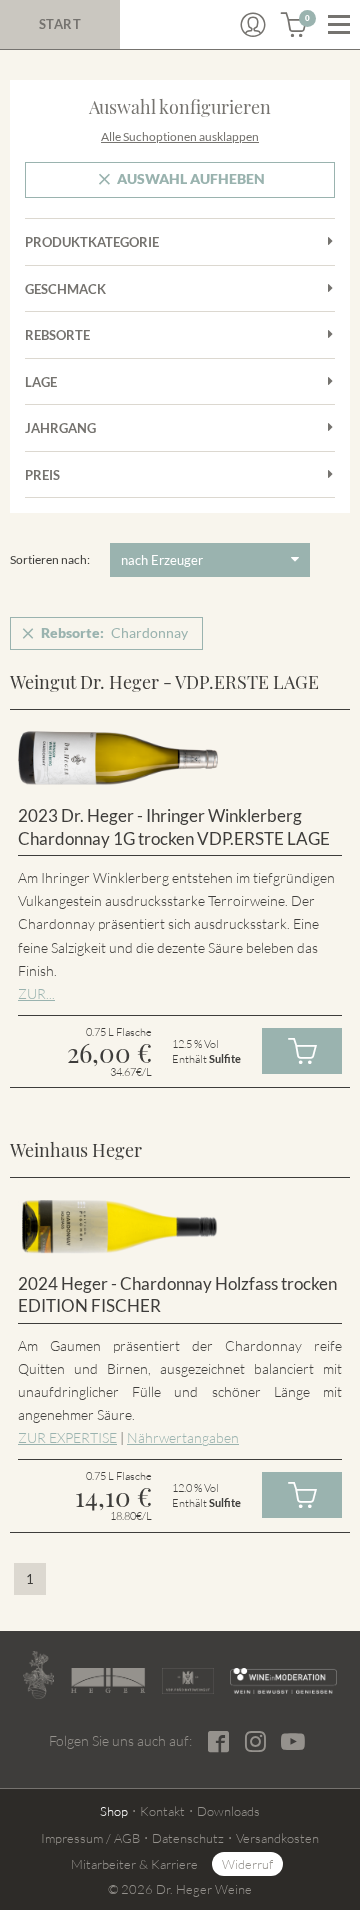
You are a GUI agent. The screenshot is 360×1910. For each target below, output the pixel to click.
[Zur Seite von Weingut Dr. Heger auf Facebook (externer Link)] (218, 1741)
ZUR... (36, 993)
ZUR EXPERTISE (67, 1437)
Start (60, 24)
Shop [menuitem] (114, 1811)
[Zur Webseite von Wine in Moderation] (283, 1681)
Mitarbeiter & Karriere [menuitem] (134, 1864)
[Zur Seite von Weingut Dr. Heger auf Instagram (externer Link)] (255, 1741)
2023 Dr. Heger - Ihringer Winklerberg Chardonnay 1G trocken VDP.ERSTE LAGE (174, 827)
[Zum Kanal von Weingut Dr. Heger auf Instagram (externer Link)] (293, 1741)
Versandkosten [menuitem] (277, 1838)
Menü (339, 25)
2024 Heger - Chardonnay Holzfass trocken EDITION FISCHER (177, 1295)
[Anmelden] (253, 25)
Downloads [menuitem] (228, 1811)
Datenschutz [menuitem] (188, 1838)
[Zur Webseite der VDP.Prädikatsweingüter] (188, 1681)
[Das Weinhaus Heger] (108, 1680)
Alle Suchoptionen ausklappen (180, 136)
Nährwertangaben (183, 1437)
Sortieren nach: (50, 559)
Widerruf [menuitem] (247, 1864)
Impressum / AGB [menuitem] (90, 1838)
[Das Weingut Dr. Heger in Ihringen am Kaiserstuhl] (38, 1674)
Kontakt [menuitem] (162, 1811)
